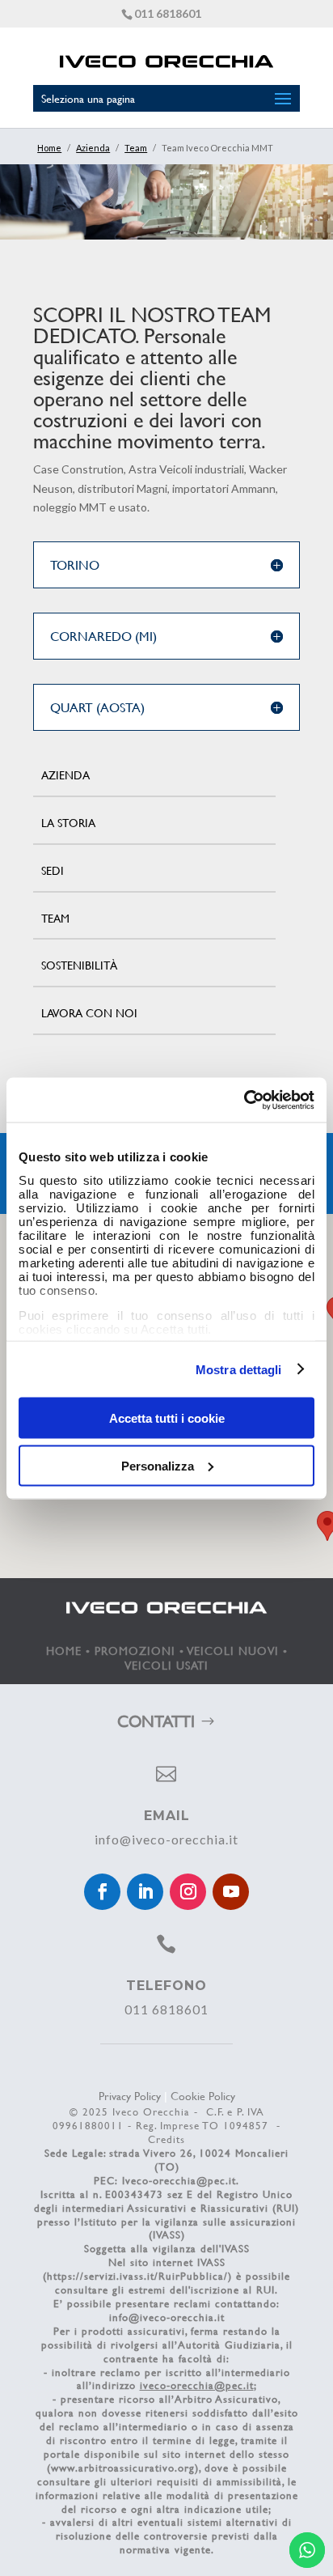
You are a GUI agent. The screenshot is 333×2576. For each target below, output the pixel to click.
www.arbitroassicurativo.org (123, 2468)
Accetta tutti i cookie (167, 1418)
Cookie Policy (203, 2096)
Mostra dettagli (239, 1369)
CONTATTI (156, 1721)
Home (49, 148)
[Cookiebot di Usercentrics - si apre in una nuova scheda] (244, 1100)
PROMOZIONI (135, 1651)
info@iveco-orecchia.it (166, 1839)
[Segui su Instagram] (188, 1892)
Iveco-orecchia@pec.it (179, 2180)
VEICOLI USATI (166, 1665)
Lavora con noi (89, 1013)
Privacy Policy (130, 2096)
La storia (68, 823)
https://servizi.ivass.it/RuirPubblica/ (137, 2276)
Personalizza (158, 1465)
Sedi (53, 870)
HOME (64, 1651)
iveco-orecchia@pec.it (197, 2385)
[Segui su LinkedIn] (145, 1892)
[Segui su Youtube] (231, 1892)
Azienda (93, 148)
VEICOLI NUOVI (233, 1651)
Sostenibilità (79, 965)
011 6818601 (168, 13)
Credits (166, 2139)
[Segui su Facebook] (102, 1892)
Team (136, 148)
